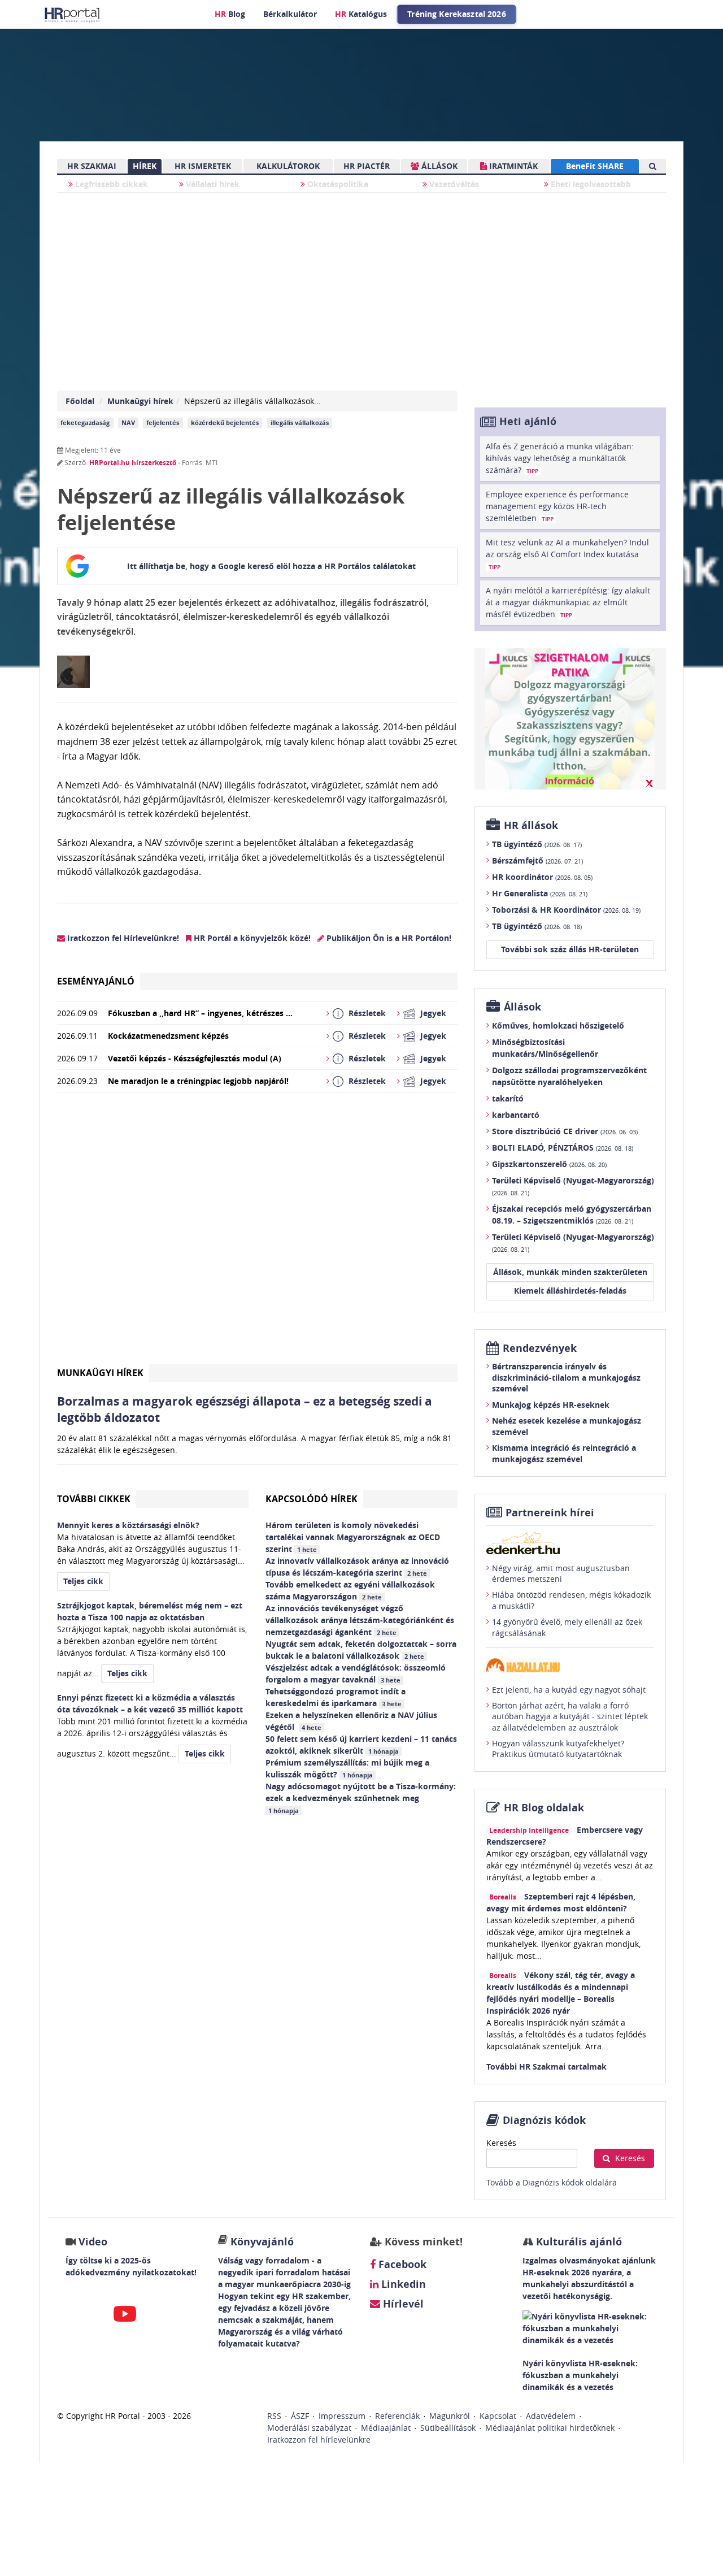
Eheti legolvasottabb (590, 184)
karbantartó (516, 1115)
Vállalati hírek (212, 184)
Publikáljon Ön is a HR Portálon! (388, 938)
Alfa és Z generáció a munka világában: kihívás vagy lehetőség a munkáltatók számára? (560, 458)
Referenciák (397, 2416)
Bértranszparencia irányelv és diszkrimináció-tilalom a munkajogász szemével (566, 1377)
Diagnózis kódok (544, 2120)
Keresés (501, 2143)
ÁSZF (300, 2416)
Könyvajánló (262, 2242)
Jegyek (433, 1013)
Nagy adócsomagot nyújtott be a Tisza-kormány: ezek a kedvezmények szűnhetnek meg (361, 1798)
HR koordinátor (542, 877)
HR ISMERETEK (203, 166)
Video (93, 2242)
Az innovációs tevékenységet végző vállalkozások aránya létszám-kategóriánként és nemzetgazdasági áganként (360, 1620)
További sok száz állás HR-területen (570, 949)
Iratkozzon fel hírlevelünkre (319, 2440)
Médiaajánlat (386, 2428)
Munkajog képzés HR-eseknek (551, 1405)
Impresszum (342, 2416)
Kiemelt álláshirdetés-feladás (570, 1291)
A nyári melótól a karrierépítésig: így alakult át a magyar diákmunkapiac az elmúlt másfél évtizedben (568, 602)
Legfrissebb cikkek (110, 184)
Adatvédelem (551, 2416)
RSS (274, 2416)
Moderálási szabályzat (309, 2428)
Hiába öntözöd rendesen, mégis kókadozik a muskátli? (571, 1600)
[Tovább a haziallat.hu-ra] (570, 1665)
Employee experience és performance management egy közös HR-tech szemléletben (557, 506)
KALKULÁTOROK (288, 166)
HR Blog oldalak (544, 1808)
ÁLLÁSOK (438, 166)
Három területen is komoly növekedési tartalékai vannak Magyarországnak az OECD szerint (353, 1537)
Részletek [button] (367, 1013)
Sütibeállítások (448, 2428)
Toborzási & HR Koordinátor (566, 910)
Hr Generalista (540, 893)
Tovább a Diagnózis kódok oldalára (552, 2182)
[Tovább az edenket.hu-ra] (570, 1543)
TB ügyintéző (537, 844)
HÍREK (145, 166)
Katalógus (361, 14)
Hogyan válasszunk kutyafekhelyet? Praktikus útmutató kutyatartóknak (558, 1749)
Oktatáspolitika (337, 184)
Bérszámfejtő (537, 860)
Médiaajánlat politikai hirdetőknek (550, 2428)
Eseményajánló (96, 981)
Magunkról (450, 2416)
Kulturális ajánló (578, 2242)
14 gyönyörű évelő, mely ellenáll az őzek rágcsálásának (567, 1627)
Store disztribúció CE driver (565, 1131)
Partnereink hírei (550, 1513)
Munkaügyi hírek (140, 401)
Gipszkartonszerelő (549, 1164)
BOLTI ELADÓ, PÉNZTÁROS (563, 1148)
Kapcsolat (498, 2416)
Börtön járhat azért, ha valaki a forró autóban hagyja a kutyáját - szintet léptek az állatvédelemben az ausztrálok (570, 1716)
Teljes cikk (83, 1581)
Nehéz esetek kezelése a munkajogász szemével (567, 1426)
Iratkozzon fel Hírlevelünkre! (122, 938)
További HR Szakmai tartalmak (546, 2067)
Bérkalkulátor (290, 14)
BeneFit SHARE (595, 166)
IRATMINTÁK (512, 166)
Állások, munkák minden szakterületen (570, 1272)
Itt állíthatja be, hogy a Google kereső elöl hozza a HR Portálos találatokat (271, 566)
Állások (522, 1007)
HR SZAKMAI (92, 166)
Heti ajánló (528, 421)
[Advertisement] (257, 1233)
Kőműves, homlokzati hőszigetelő (558, 1025)
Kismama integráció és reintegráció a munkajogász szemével (564, 1453)
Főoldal (80, 401)
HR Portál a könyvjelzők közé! (251, 938)
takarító (508, 1098)
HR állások (531, 825)
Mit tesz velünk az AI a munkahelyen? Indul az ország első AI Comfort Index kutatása (567, 554)
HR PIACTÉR (367, 166)
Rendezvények (540, 1348)
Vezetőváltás (453, 184)
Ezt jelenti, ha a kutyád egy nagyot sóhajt (569, 1690)
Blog (230, 14)
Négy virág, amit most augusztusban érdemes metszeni (561, 1574)
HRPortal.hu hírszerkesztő (133, 463)
